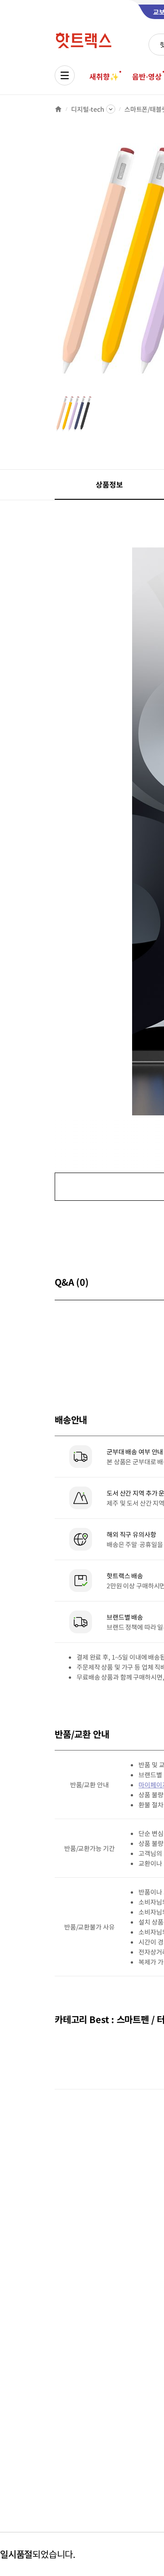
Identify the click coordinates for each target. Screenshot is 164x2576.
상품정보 (109, 484)
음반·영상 (147, 76)
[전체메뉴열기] (65, 75)
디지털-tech (88, 109)
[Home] (58, 109)
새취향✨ (104, 76)
